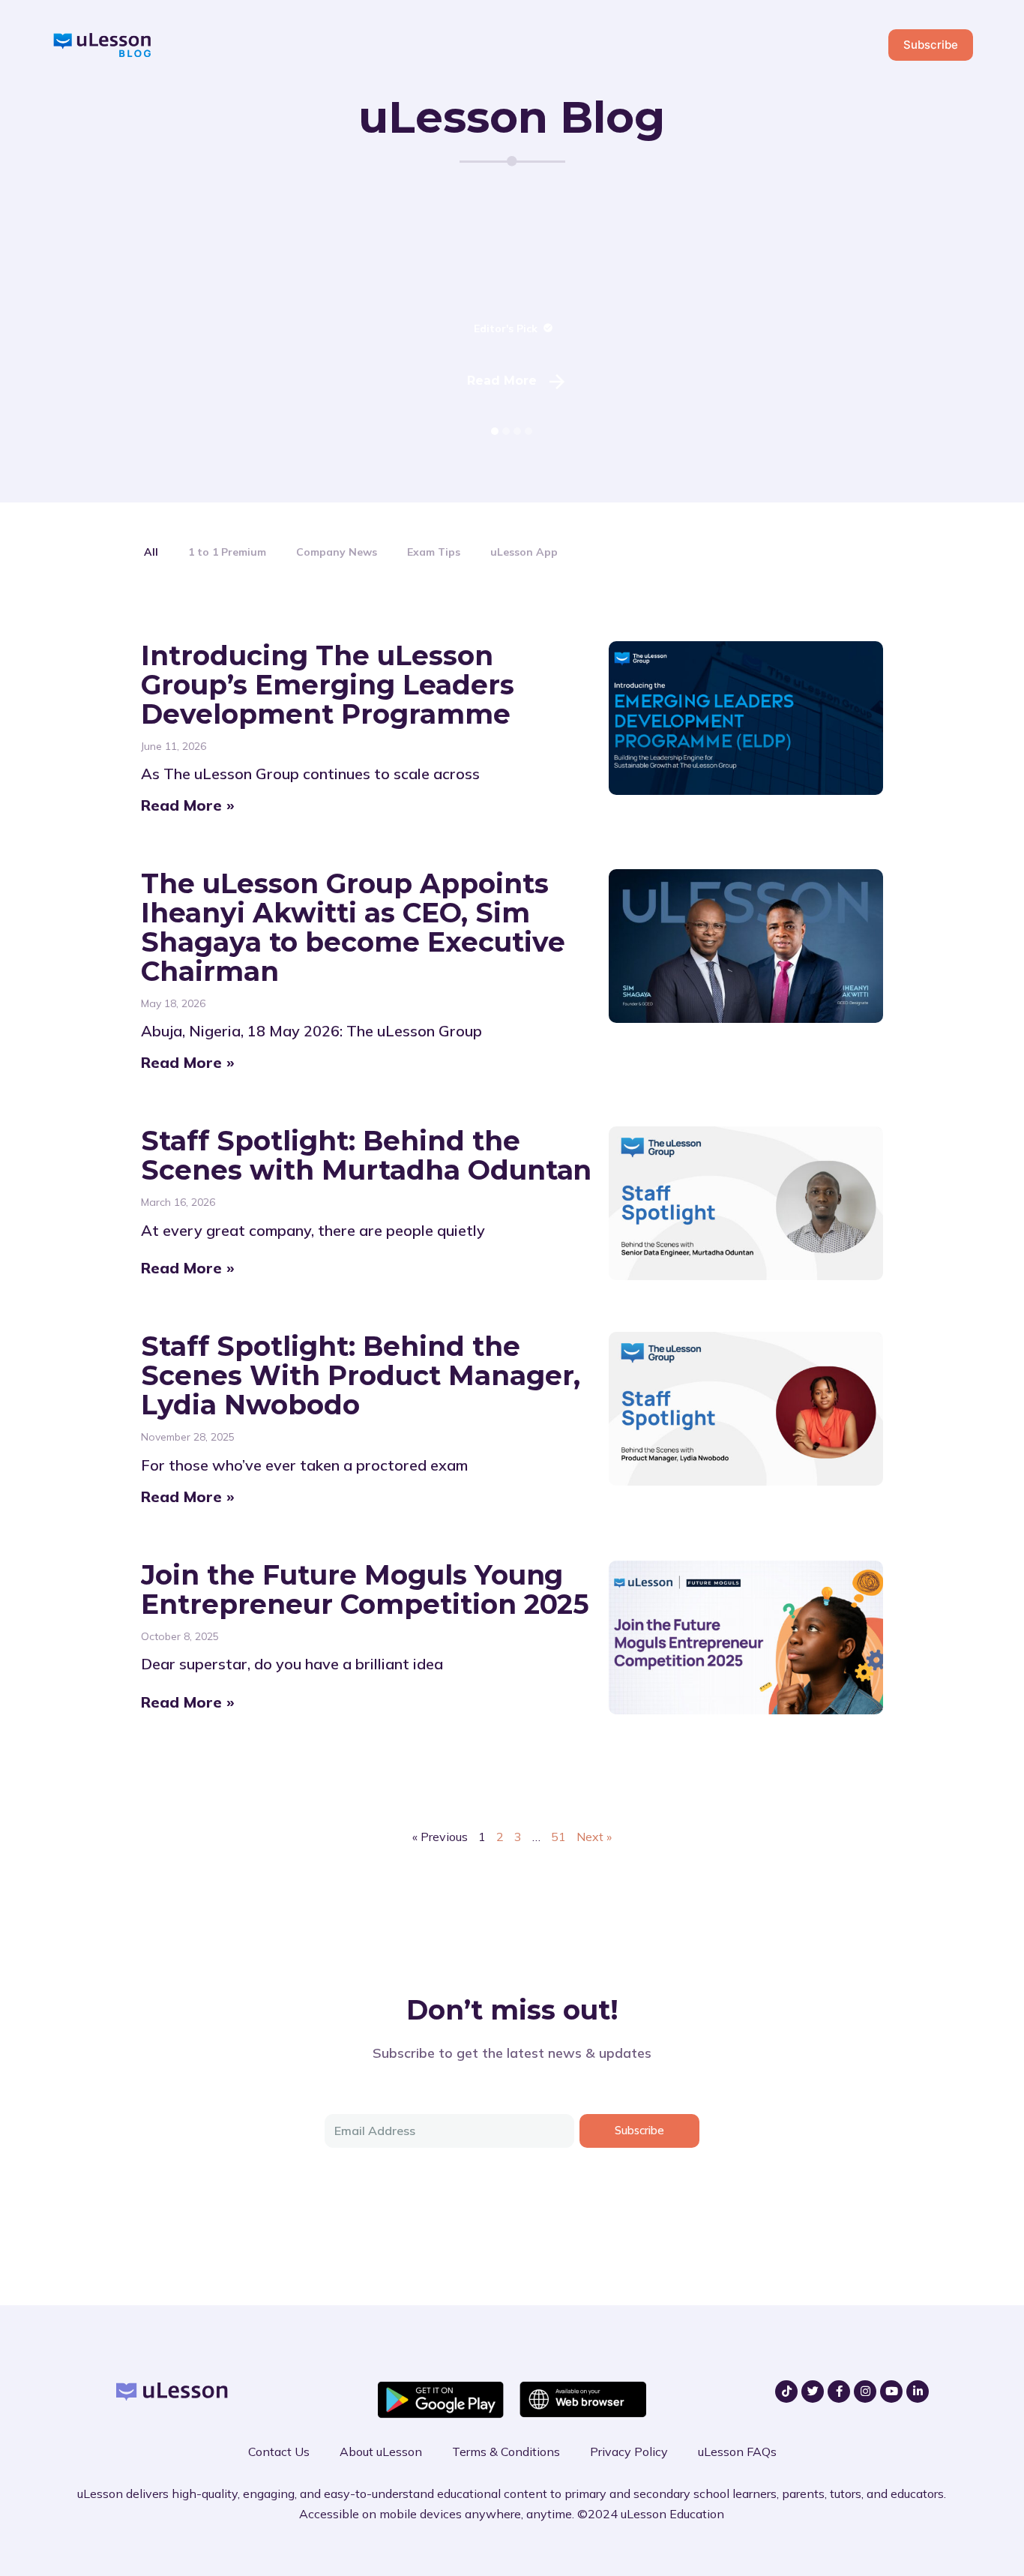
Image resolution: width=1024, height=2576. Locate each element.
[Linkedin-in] (918, 2392)
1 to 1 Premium (227, 552)
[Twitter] (813, 2392)
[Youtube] (891, 2392)
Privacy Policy (629, 2452)
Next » (594, 1837)
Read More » (188, 805)
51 (558, 1837)
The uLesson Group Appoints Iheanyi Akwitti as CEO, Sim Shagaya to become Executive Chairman (353, 927)
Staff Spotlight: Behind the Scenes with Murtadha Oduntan (366, 1155)
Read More (502, 381)
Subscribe (931, 45)
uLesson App (524, 552)
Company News (337, 552)
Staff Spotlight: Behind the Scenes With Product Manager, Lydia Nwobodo (361, 1375)
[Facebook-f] (839, 2392)
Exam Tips (434, 552)
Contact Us (279, 2452)
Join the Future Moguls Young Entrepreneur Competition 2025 (365, 1589)
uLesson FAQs (737, 2452)
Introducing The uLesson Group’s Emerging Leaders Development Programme (327, 685)
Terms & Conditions (506, 2452)
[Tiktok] (786, 2392)
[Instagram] (865, 2392)
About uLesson (381, 2452)
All (151, 552)
